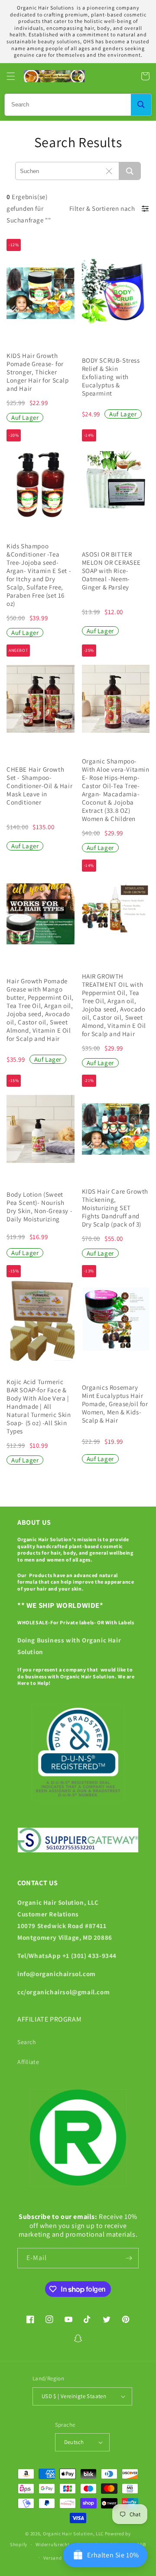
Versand (53, 2558)
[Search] (141, 105)
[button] (11, 76)
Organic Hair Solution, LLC (73, 2534)
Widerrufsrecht (53, 2544)
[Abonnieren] (129, 2258)
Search (27, 2042)
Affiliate (28, 2062)
